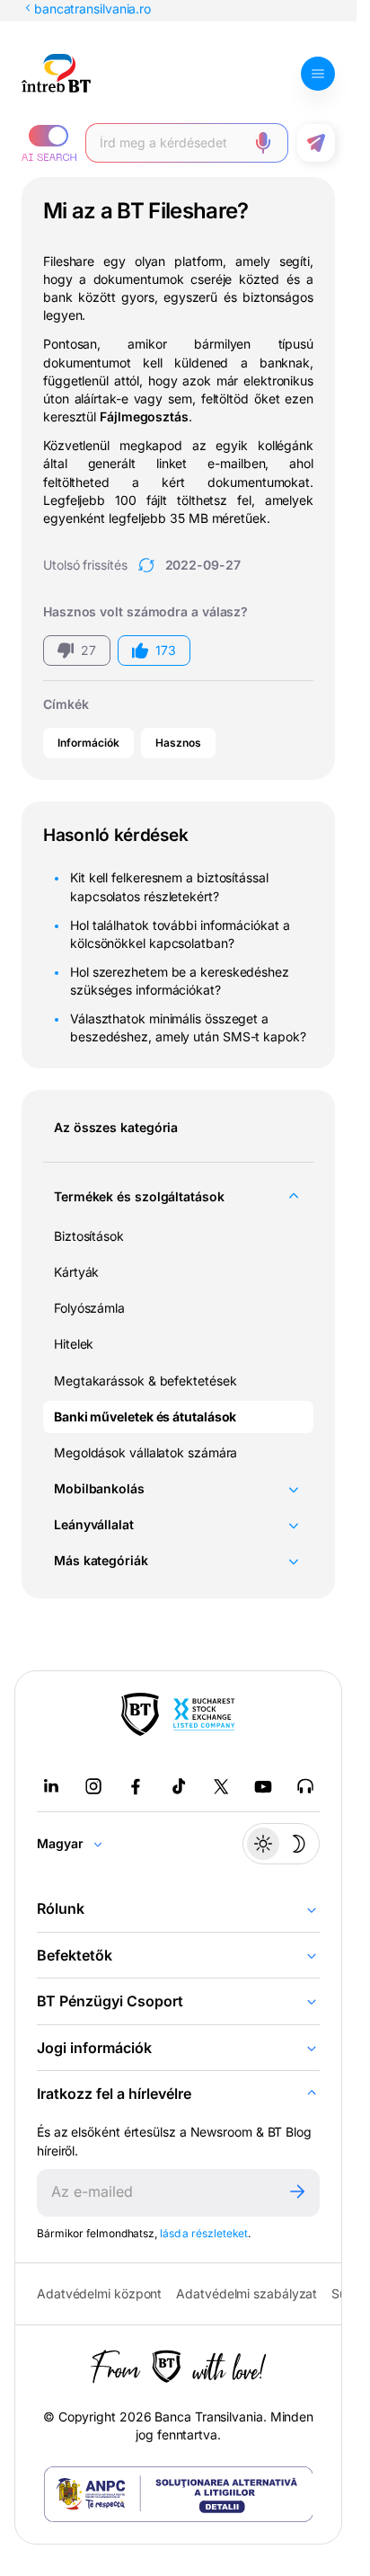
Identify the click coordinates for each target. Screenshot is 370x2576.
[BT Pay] (140, 1714)
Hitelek (74, 1344)
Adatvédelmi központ (99, 2293)
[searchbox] (172, 143)
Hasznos (178, 743)
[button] (49, 143)
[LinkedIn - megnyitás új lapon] (51, 1786)
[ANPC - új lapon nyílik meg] (179, 2494)
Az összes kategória (116, 1127)
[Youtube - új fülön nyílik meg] (263, 1786)
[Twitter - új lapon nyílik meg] (221, 1786)
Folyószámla (89, 1308)
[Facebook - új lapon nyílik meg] (136, 1786)
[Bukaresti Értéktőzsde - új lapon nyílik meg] (204, 1714)
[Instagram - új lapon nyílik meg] (93, 1786)
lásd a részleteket (204, 2233)
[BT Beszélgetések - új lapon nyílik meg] (305, 1786)
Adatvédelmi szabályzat (247, 2293)
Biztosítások (89, 1236)
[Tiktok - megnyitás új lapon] (179, 1786)
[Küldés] (297, 2193)
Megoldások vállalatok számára (145, 1452)
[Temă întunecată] (281, 1844)
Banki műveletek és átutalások (145, 1416)
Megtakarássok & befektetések (145, 1381)
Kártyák (76, 1272)
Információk (88, 743)
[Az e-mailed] (156, 2193)
